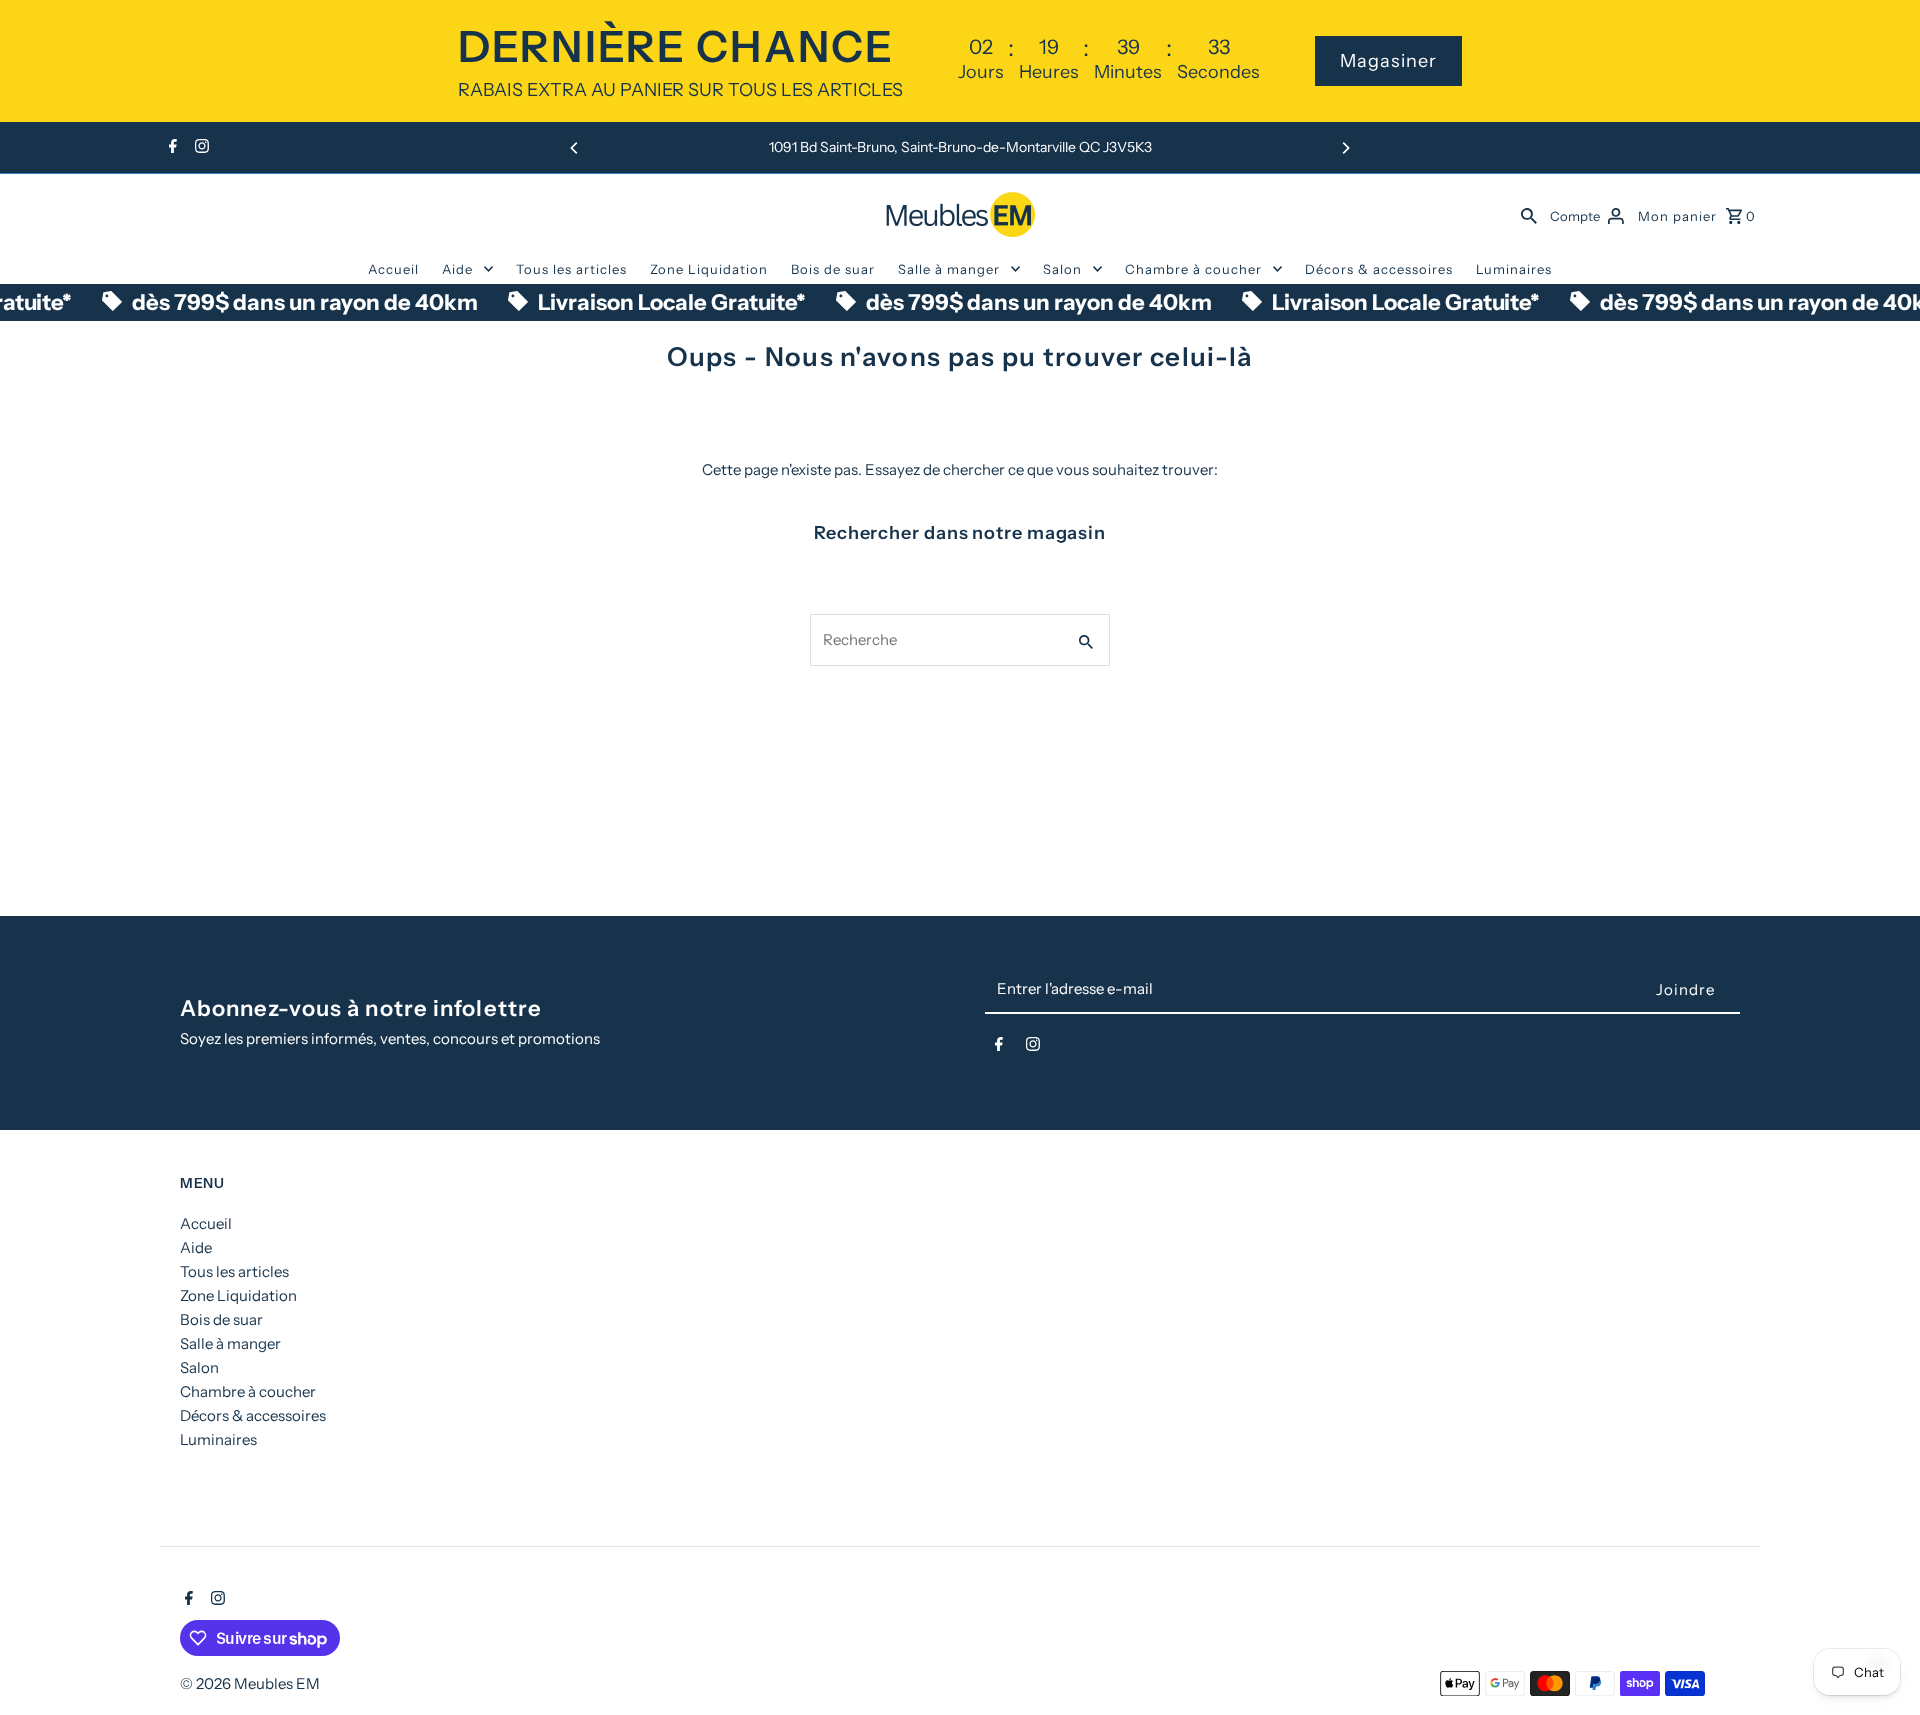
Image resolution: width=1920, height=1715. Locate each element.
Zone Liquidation (709, 269)
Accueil (393, 269)
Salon (1062, 269)
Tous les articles (571, 269)
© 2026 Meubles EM (250, 1683)
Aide (457, 269)
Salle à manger (949, 269)
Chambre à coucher (1193, 269)
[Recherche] (1529, 214)
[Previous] (575, 148)
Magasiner (1388, 61)
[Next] (1345, 148)
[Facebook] (170, 148)
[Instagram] (199, 148)
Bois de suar (833, 269)
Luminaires (1514, 269)
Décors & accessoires (1379, 269)
